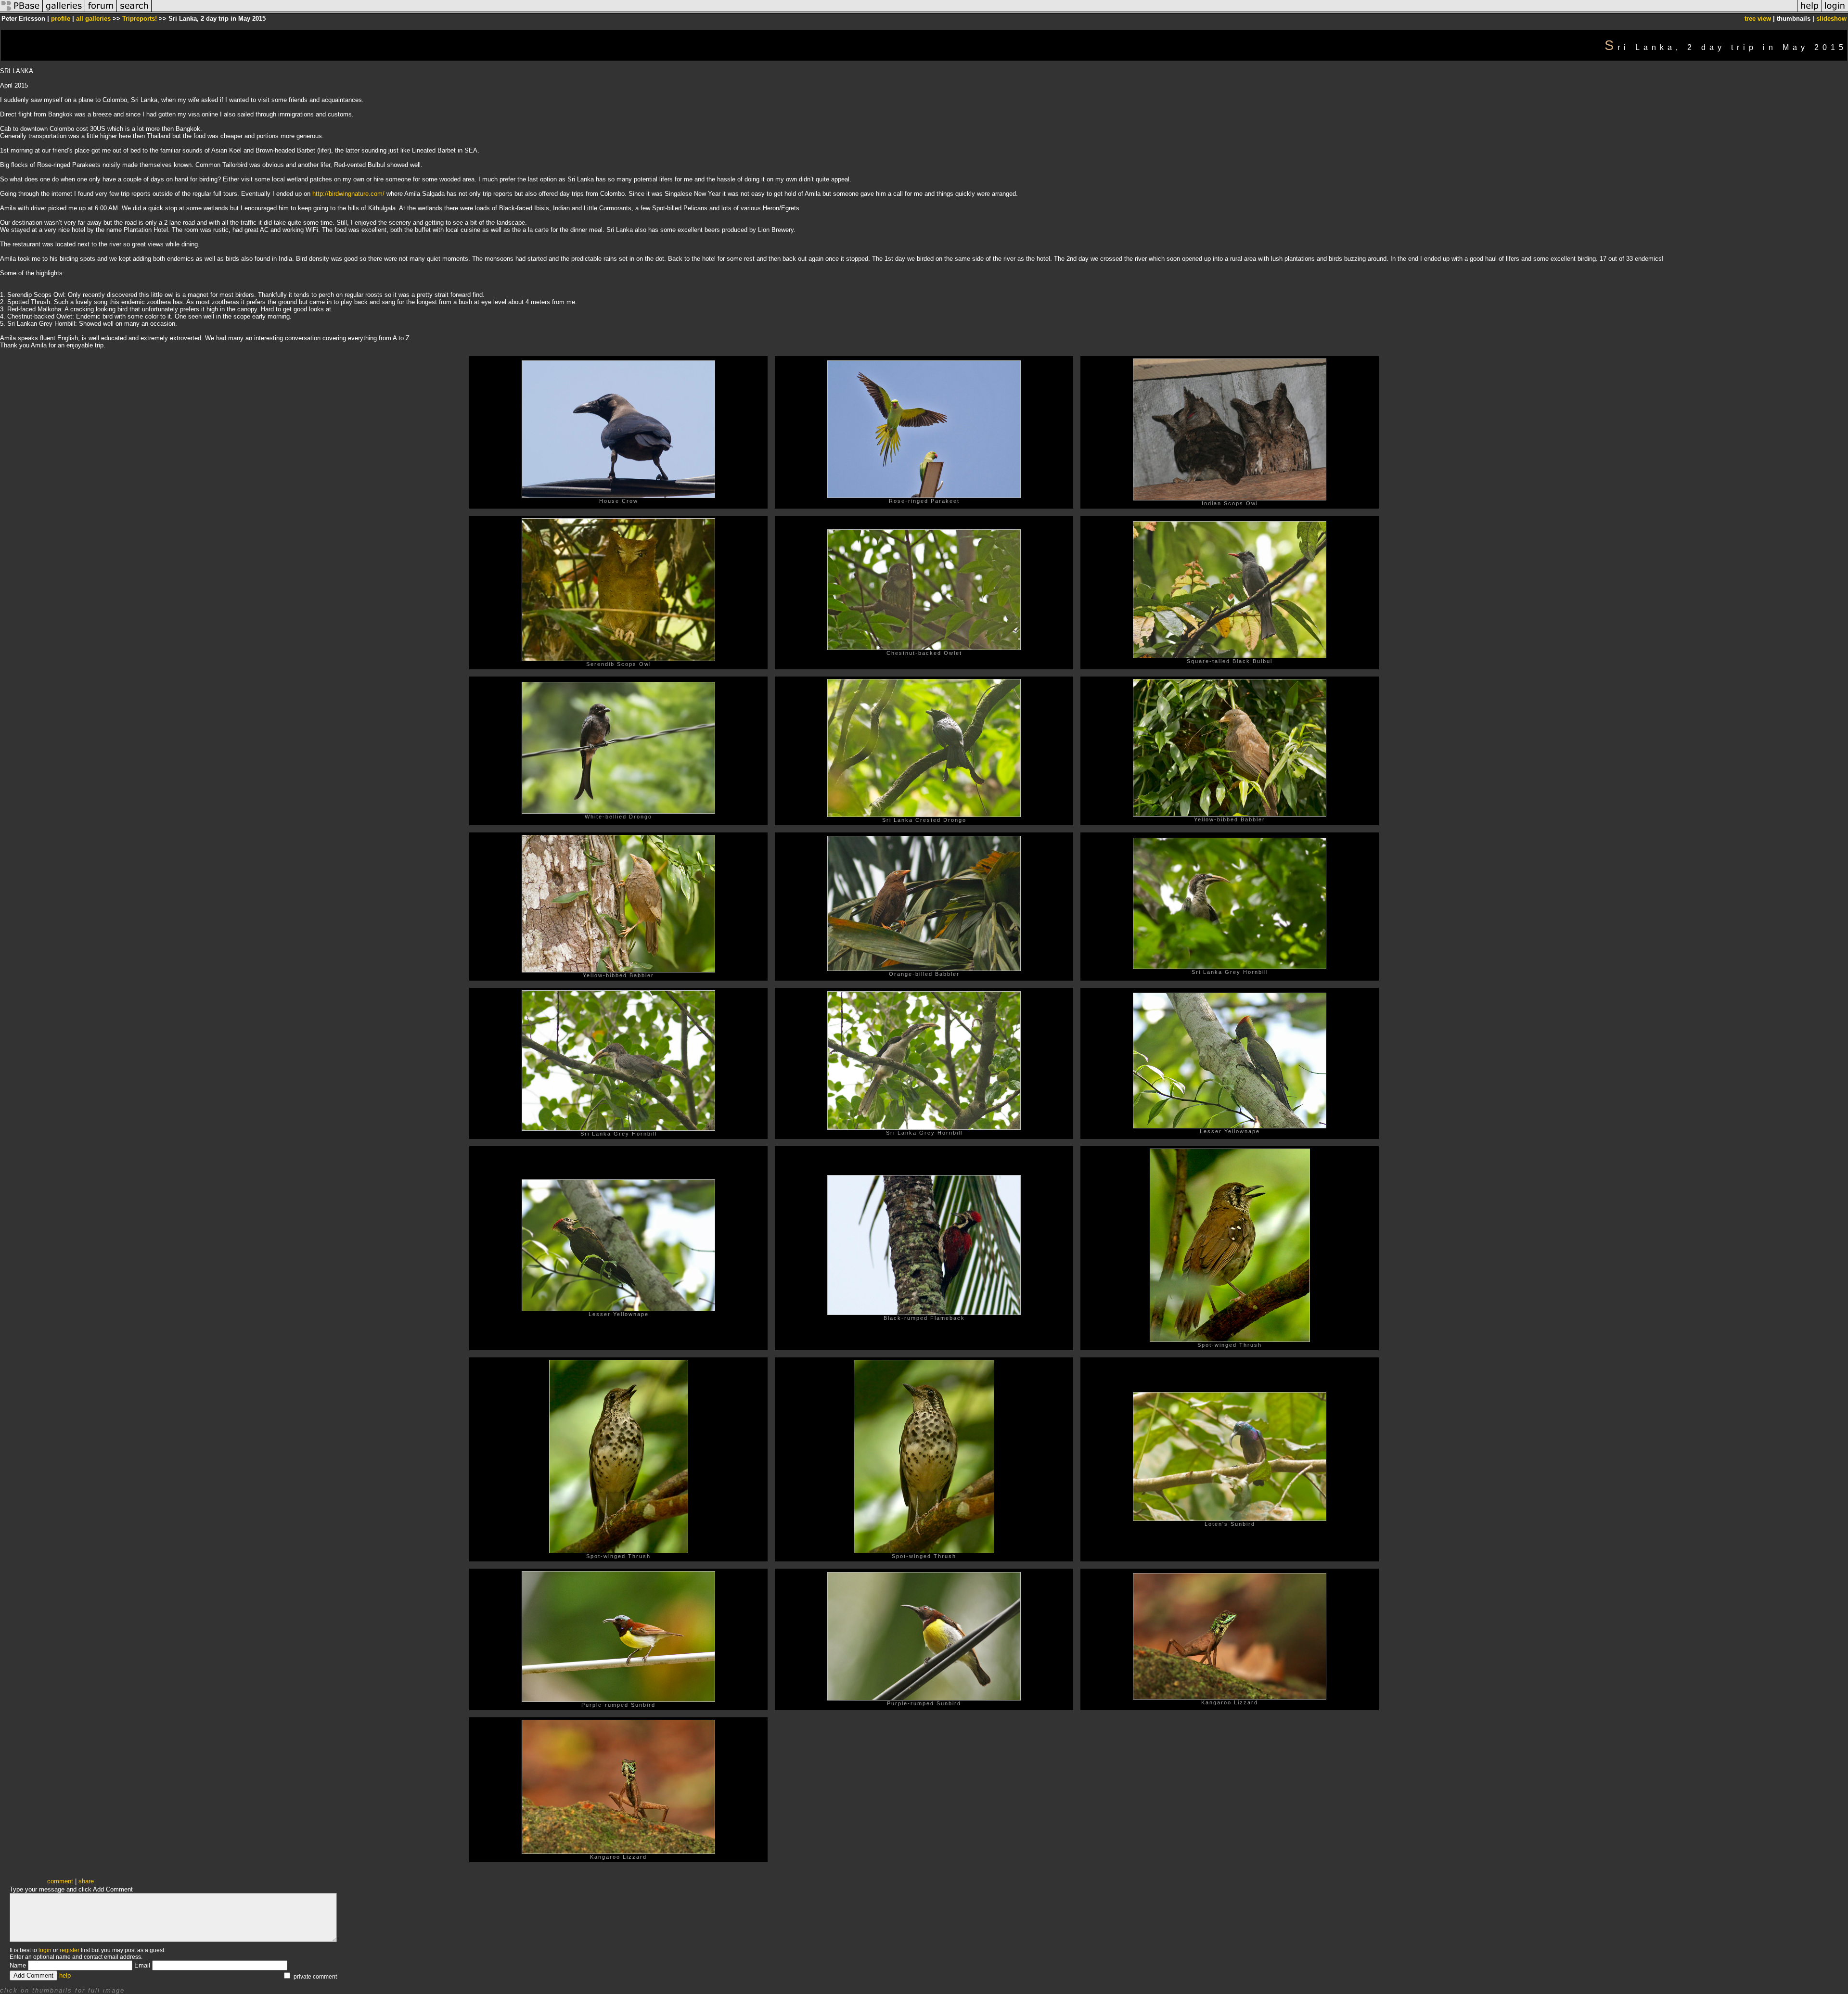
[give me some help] (1809, 11)
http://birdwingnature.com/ (348, 194)
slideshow (1831, 19)
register (70, 1950)
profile (61, 19)
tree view (1758, 19)
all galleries (93, 19)
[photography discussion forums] (101, 11)
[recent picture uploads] (64, 11)
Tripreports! (140, 19)
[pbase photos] (21, 11)
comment (60, 1881)
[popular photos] (974, 11)
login (45, 1950)
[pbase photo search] (134, 11)
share (86, 1881)
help (65, 1975)
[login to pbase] (1835, 11)
